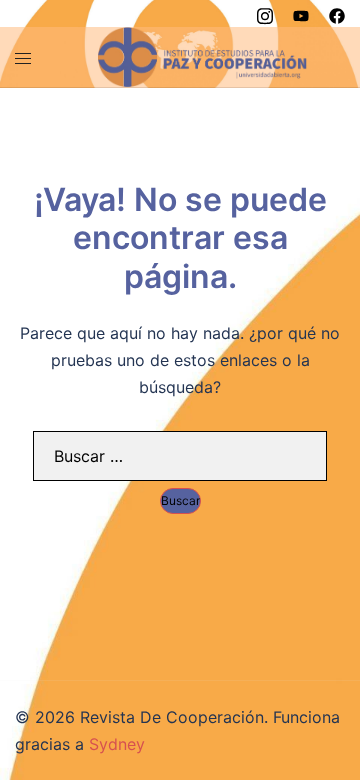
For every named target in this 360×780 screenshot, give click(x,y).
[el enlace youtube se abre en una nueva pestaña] (301, 13)
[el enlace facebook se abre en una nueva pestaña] (337, 13)
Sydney (117, 744)
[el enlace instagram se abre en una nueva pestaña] (265, 13)
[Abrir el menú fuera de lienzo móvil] (23, 56)
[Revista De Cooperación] (203, 55)
